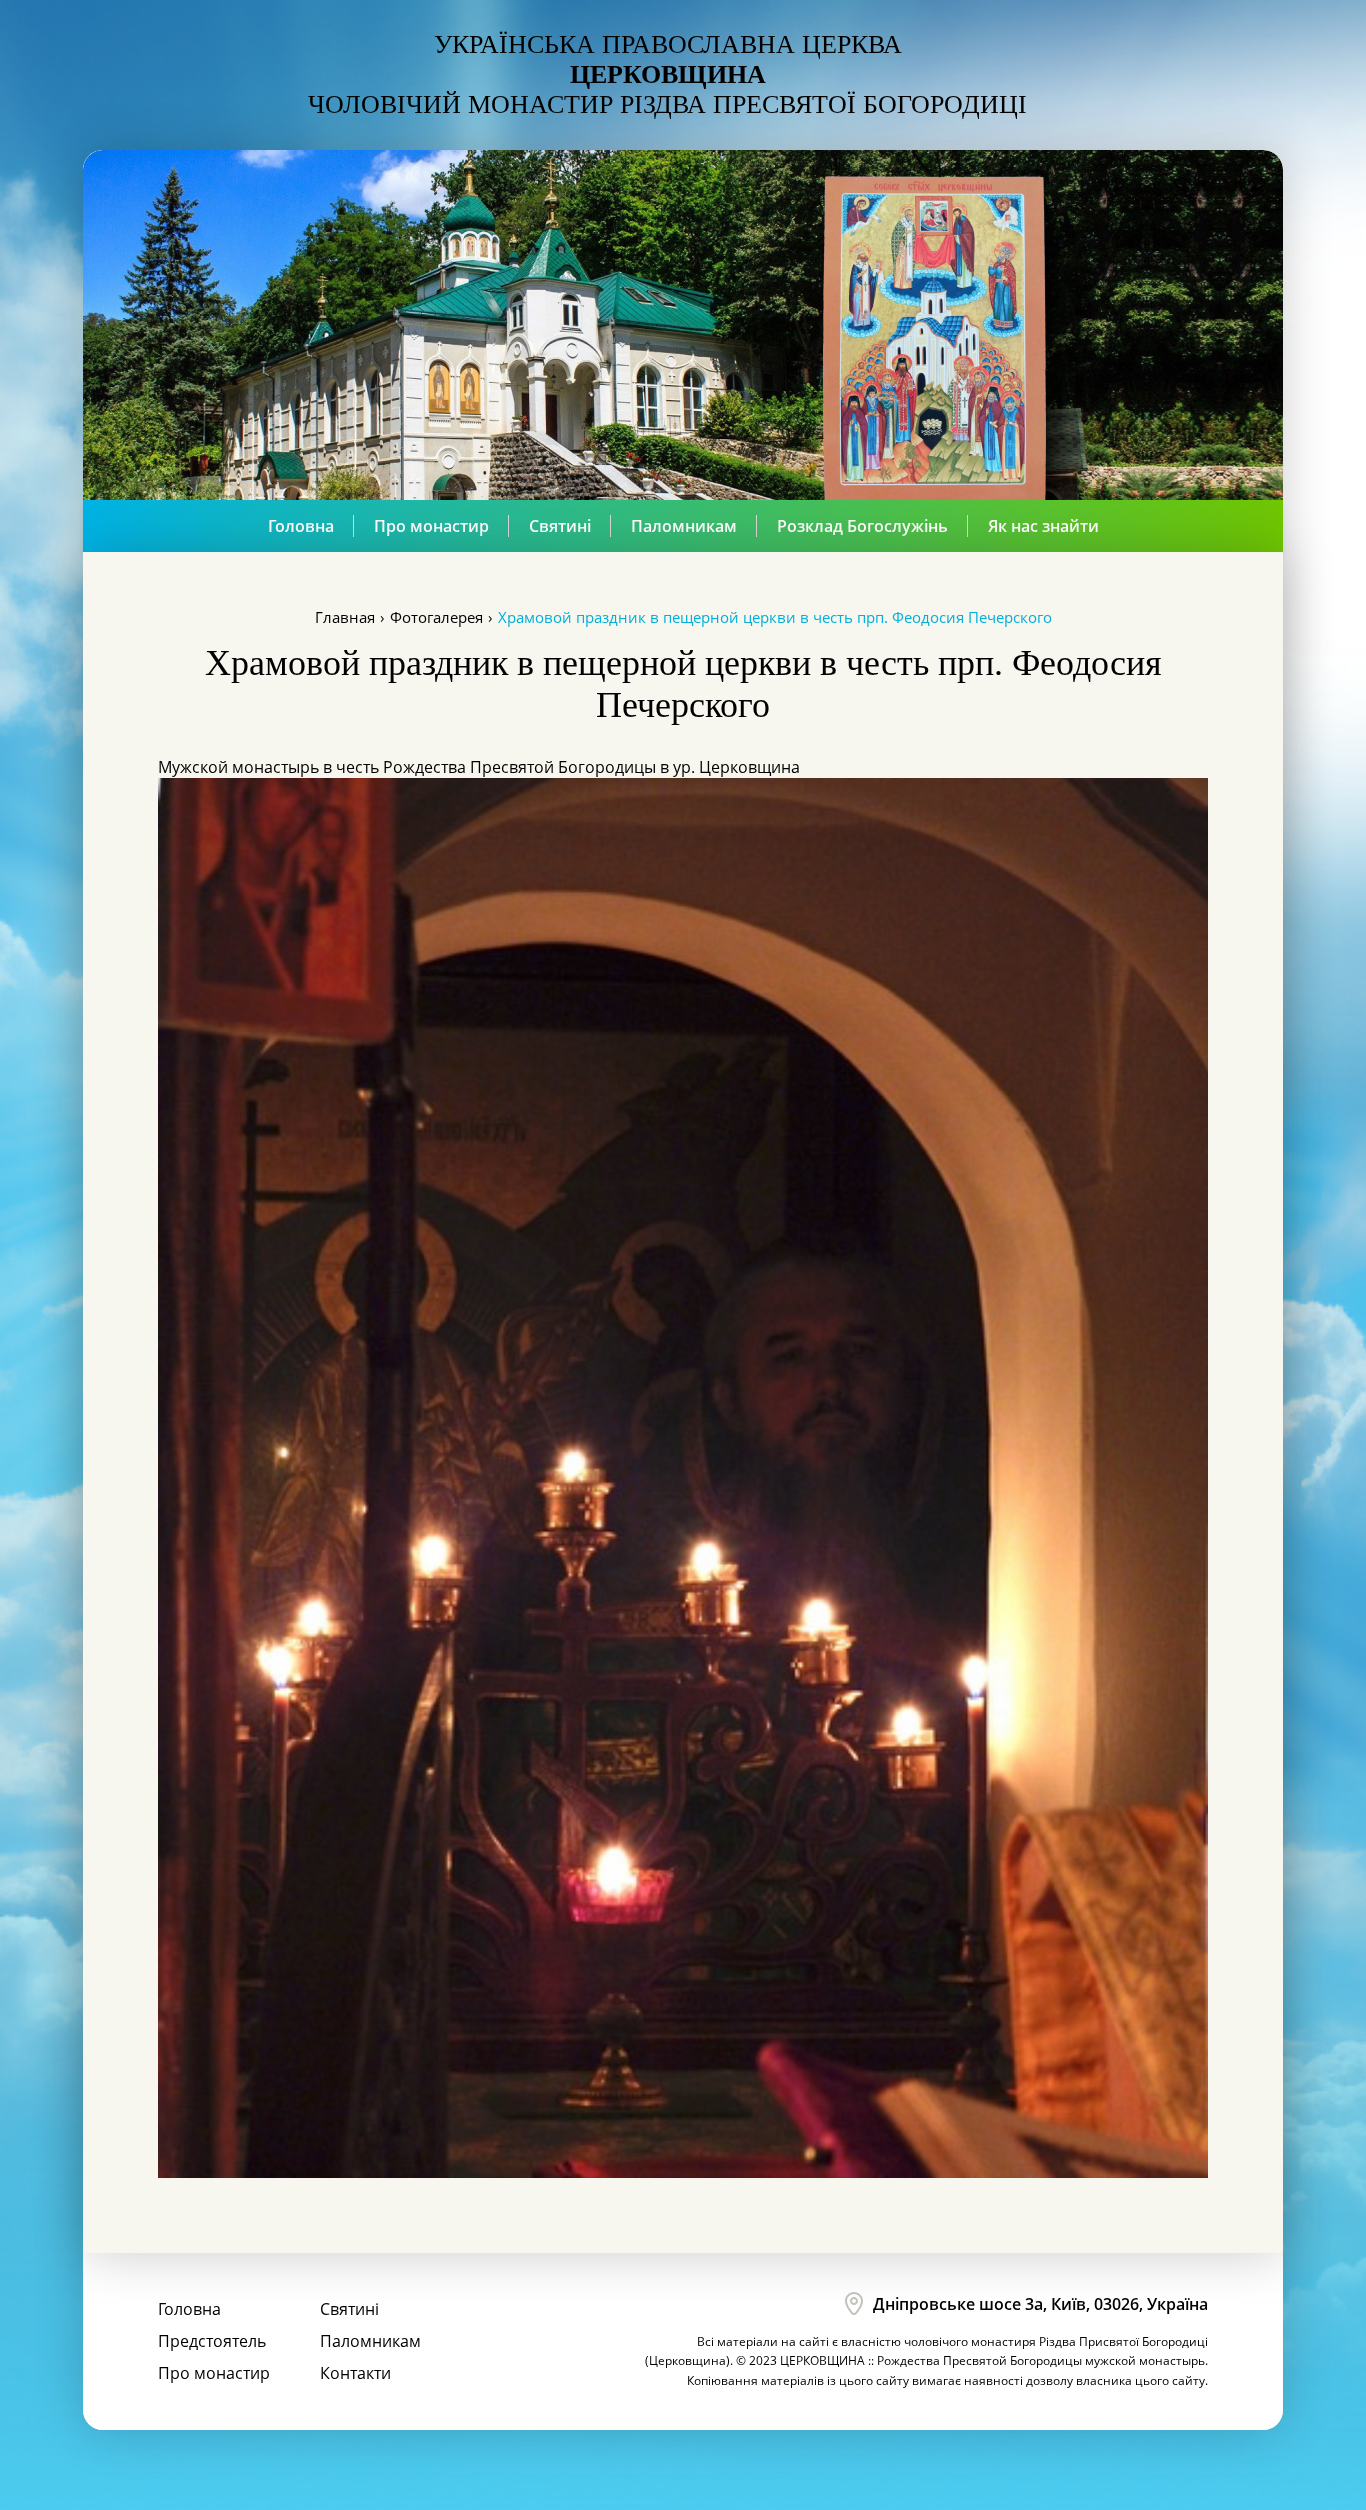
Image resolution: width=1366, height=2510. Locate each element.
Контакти (355, 2373)
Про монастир (431, 526)
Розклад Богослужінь (862, 526)
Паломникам (684, 526)
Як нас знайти (1043, 526)
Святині (560, 526)
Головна (301, 526)
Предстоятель (212, 2341)
